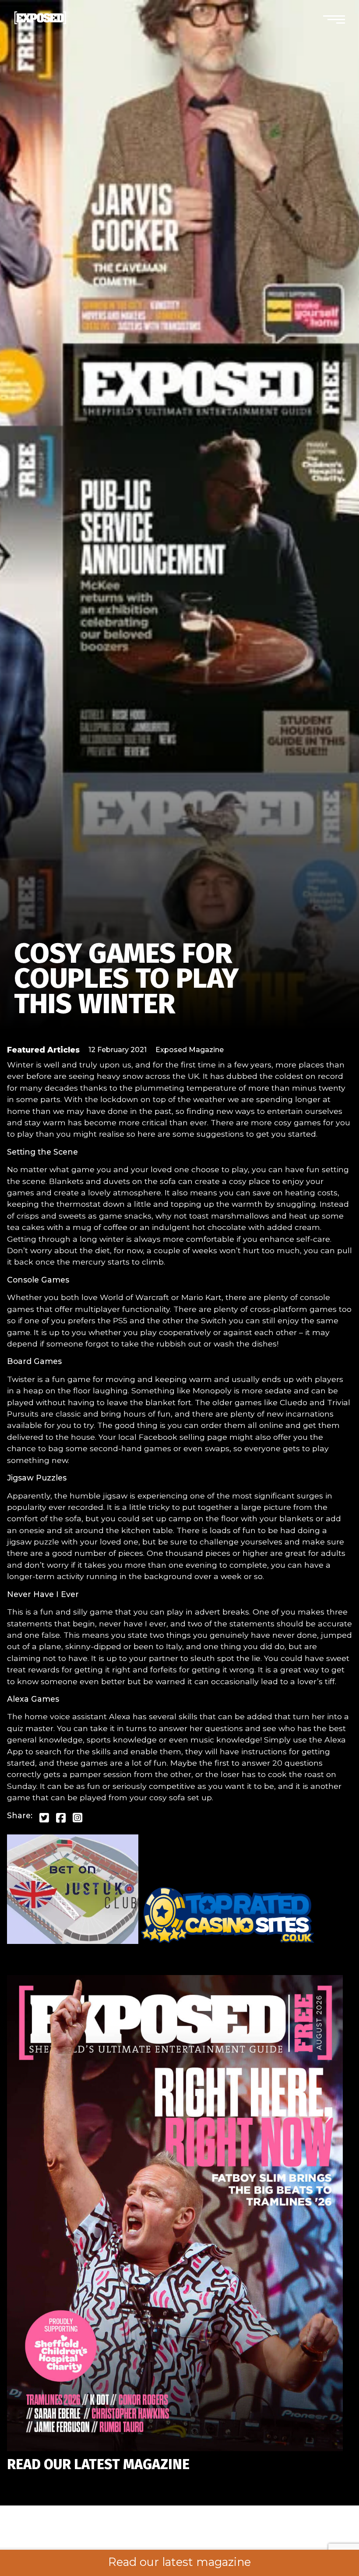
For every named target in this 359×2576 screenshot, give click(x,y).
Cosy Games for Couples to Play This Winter (126, 979)
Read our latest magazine (179, 2562)
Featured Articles (43, 1050)
